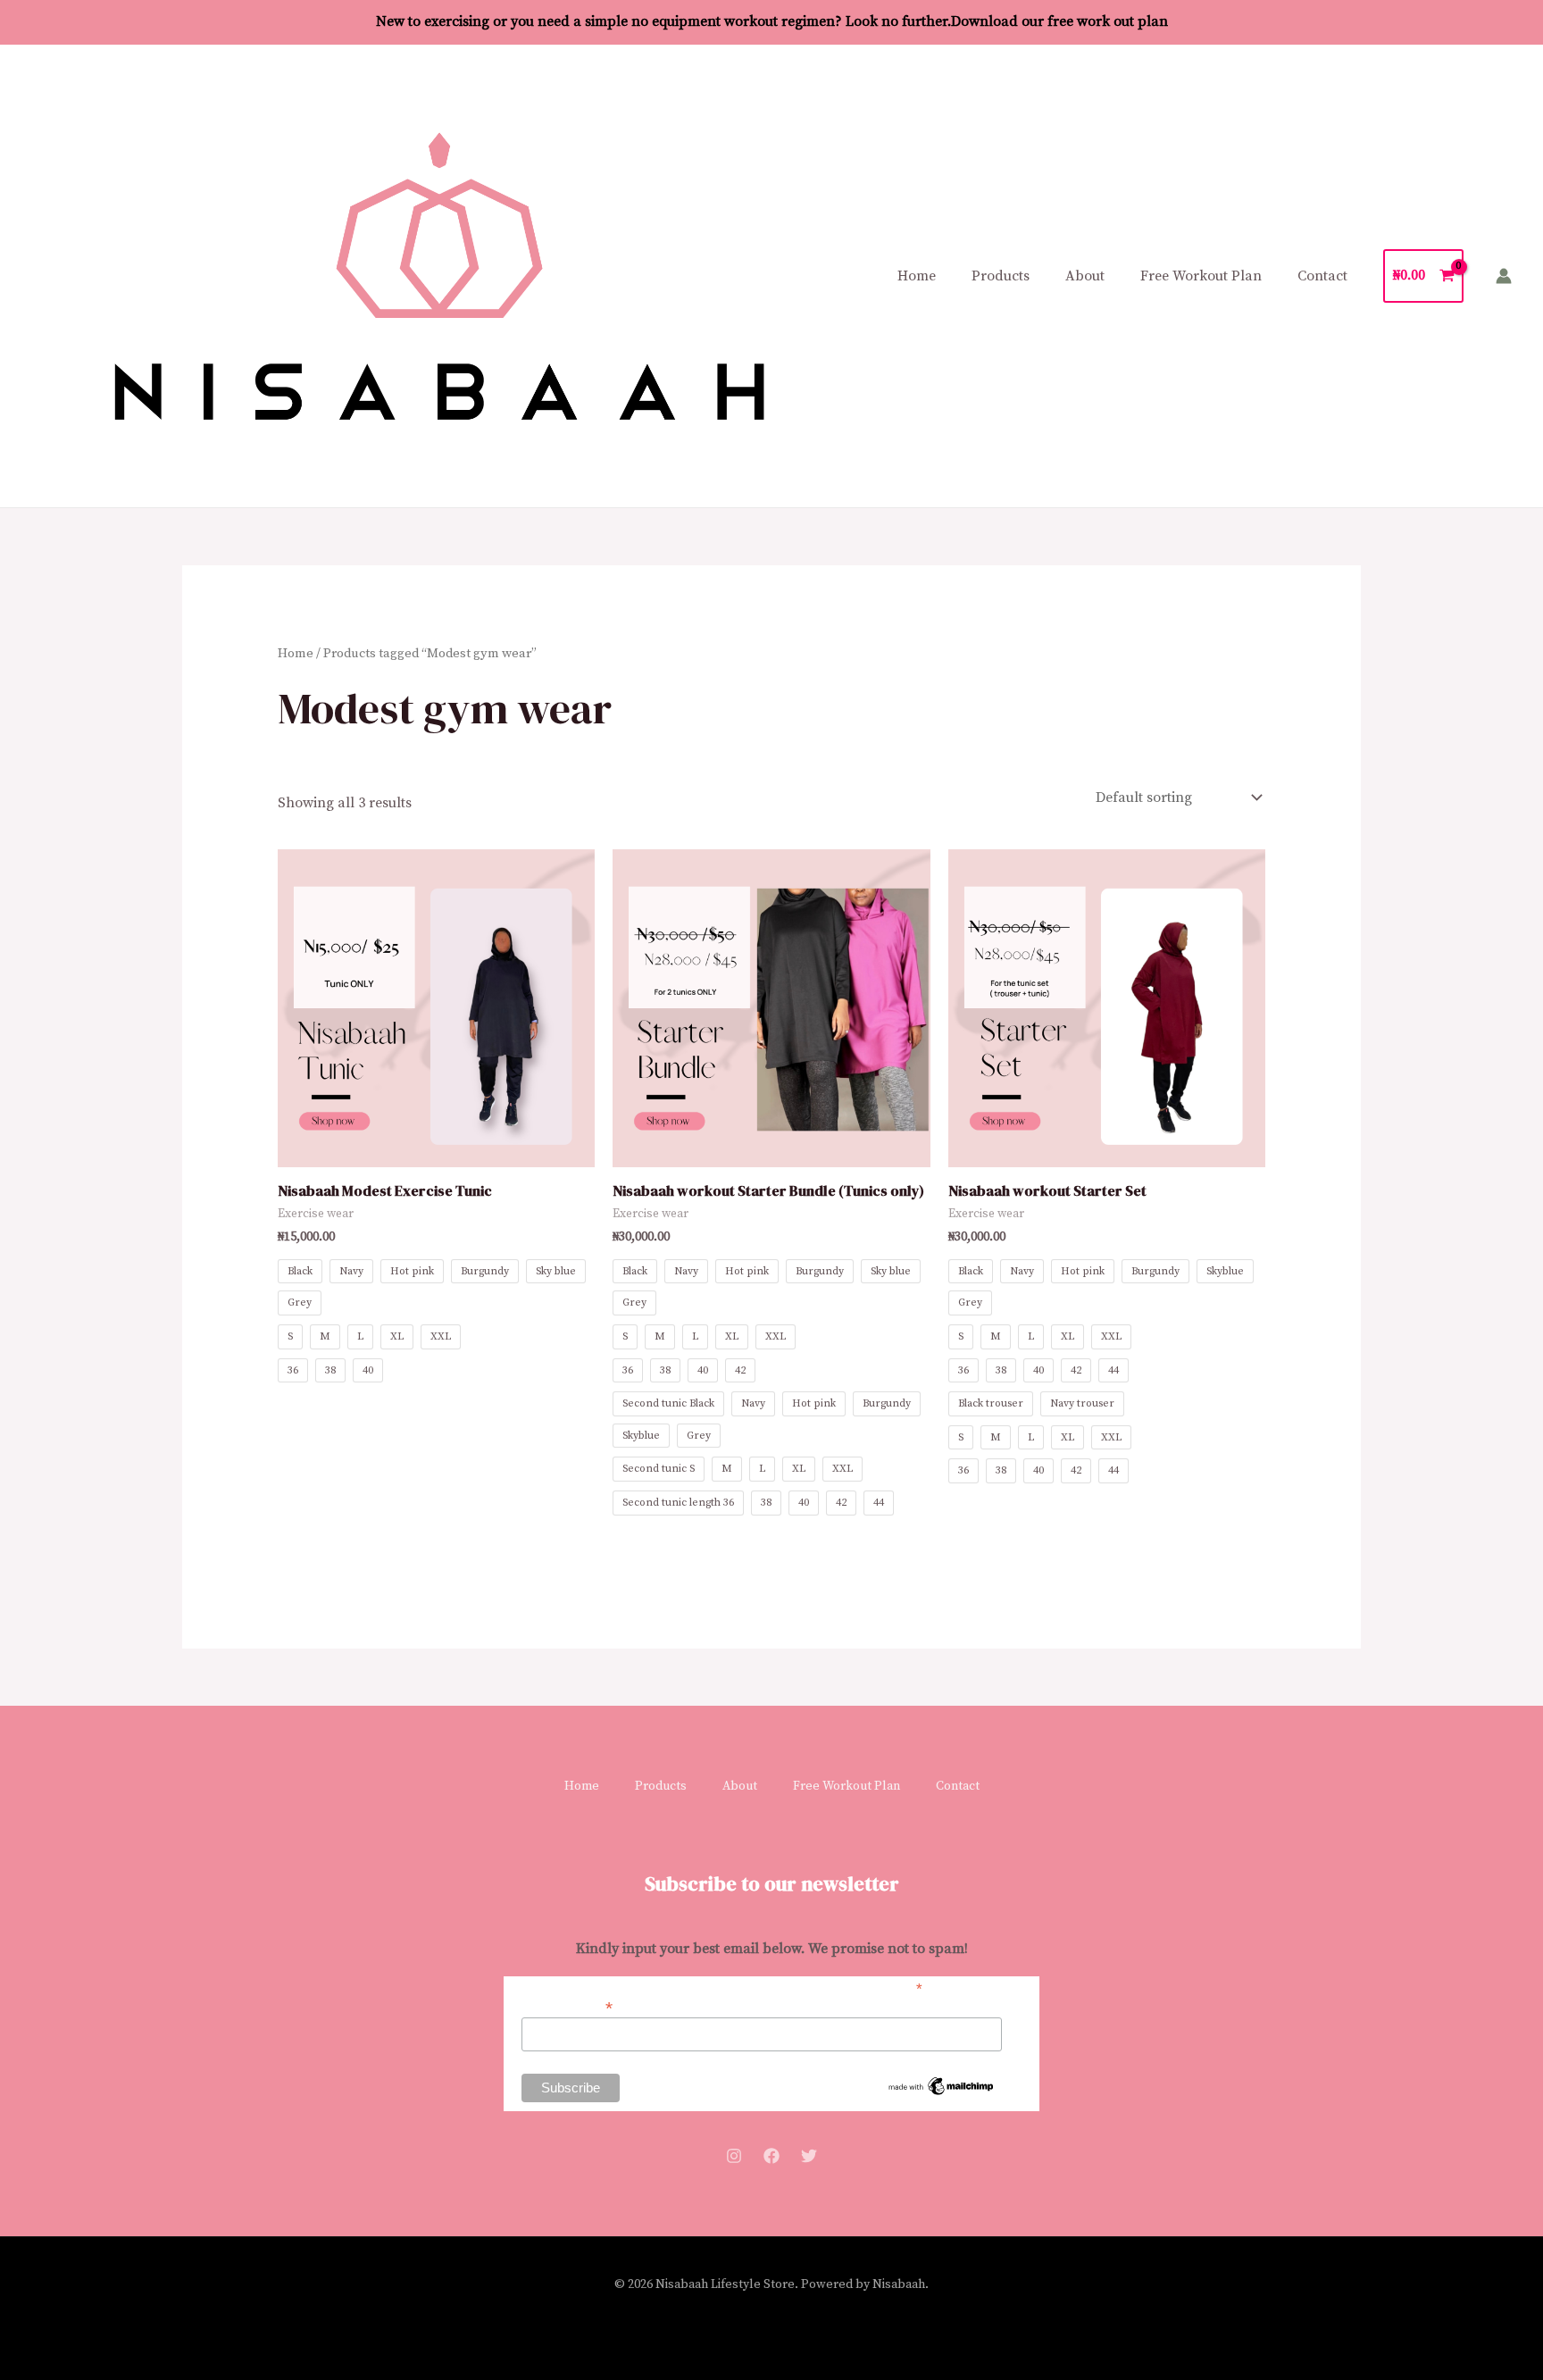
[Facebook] (771, 2156)
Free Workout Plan (1201, 276)
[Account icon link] (1504, 276)
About (1085, 276)
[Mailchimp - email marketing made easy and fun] (941, 2085)
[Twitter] (809, 2156)
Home (917, 276)
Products (1001, 276)
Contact (1322, 276)
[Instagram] (734, 2156)
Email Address (567, 2006)
